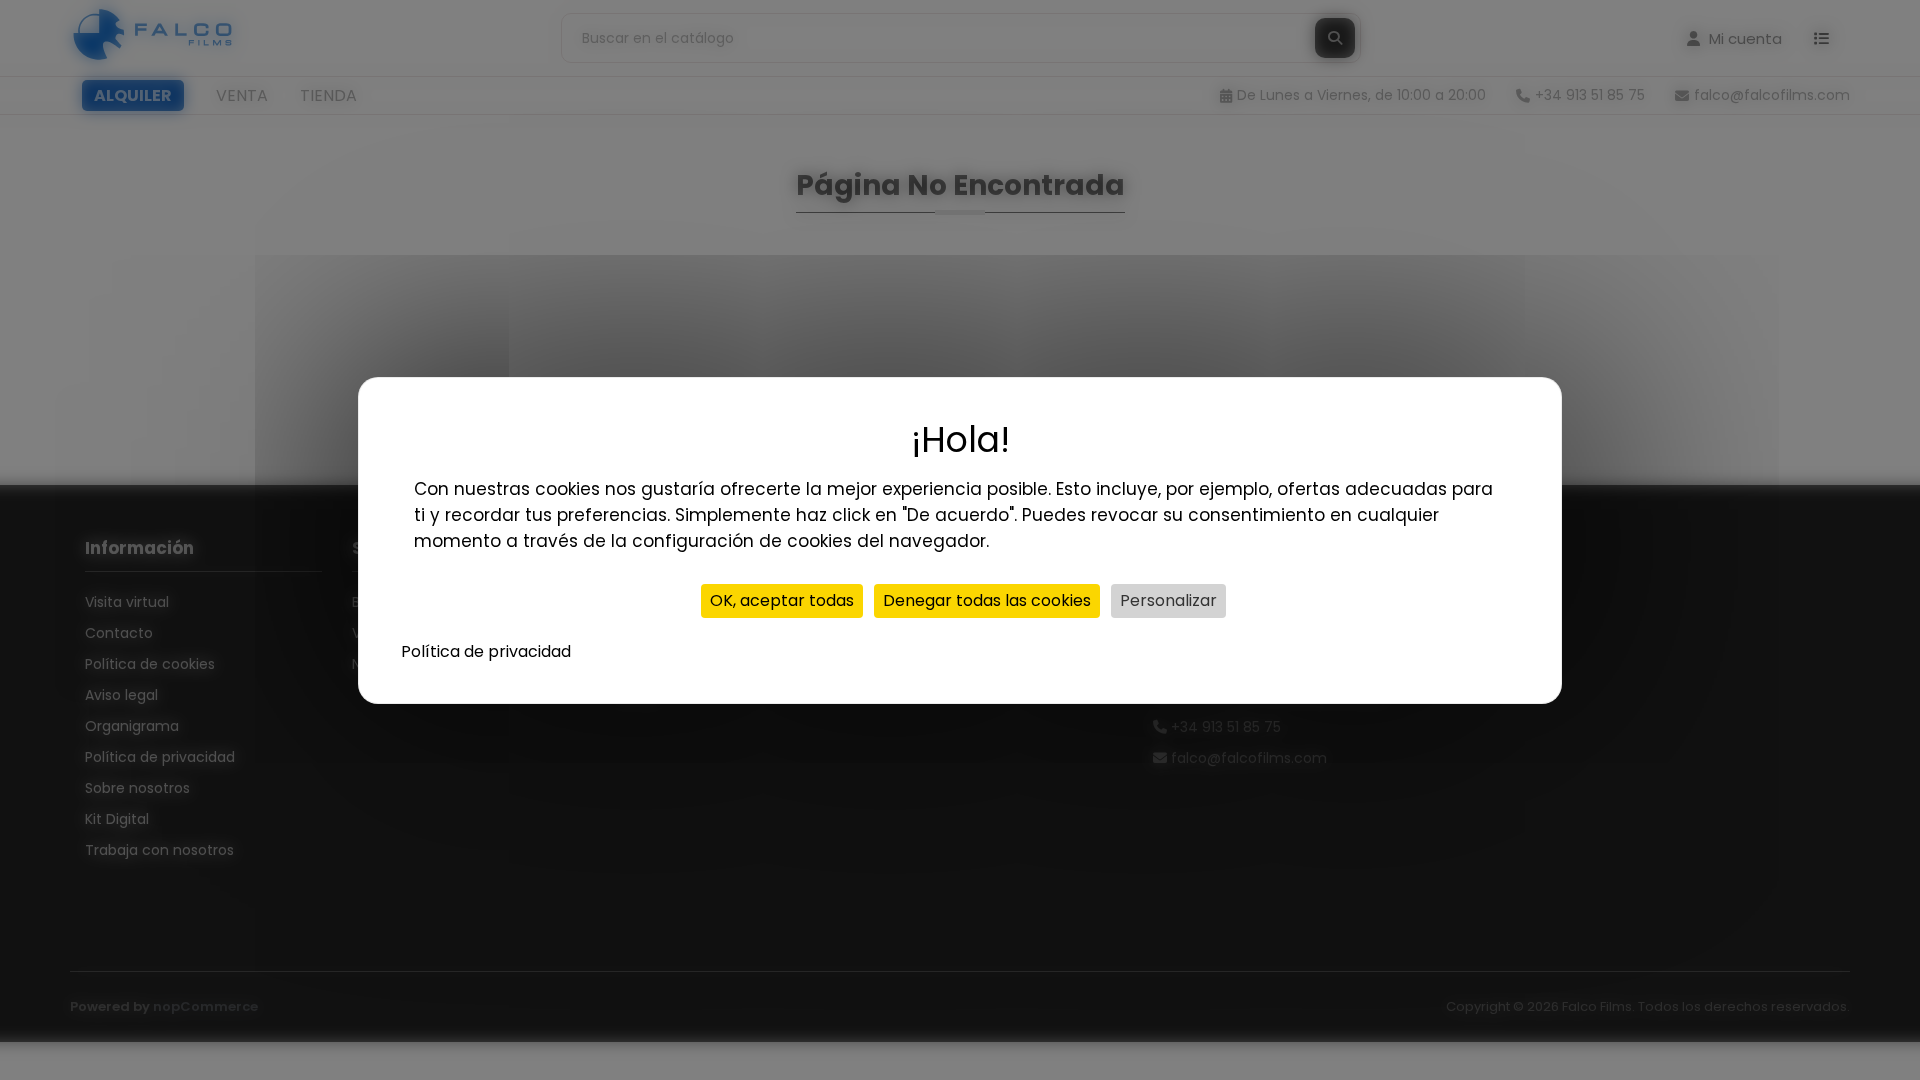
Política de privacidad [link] (486, 651)
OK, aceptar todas (782, 600)
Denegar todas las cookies (987, 600)
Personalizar (1168, 600)
